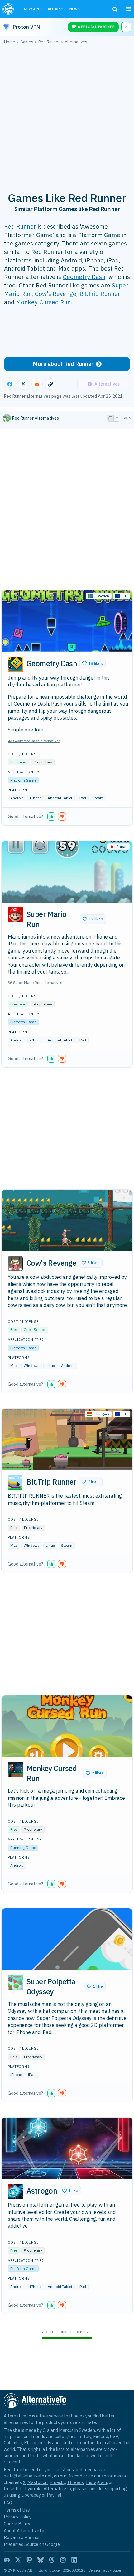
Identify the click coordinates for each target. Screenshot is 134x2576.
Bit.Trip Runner (100, 294)
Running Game (23, 1847)
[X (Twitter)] (18, 2560)
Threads (75, 2482)
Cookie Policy (17, 2524)
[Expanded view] (110, 418)
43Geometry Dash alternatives (34, 741)
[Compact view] (117, 418)
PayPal (54, 2495)
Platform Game (23, 780)
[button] (93, 663)
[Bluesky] (41, 2560)
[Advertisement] (67, 114)
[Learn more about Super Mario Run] (15, 915)
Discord (75, 2476)
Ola (46, 2430)
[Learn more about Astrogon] (15, 2191)
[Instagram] (63, 2560)
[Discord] (7, 2560)
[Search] (115, 9)
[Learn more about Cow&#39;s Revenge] (15, 1263)
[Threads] (52, 2560)
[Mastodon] (29, 2560)
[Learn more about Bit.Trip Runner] (15, 1482)
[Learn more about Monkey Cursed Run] (15, 1769)
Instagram (96, 2482)
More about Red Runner (63, 364)
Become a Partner (22, 2537)
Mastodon (38, 2482)
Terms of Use (17, 2510)
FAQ (8, 2503)
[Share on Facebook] (10, 384)
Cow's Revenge (56, 294)
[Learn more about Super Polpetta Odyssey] (15, 1982)
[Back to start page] (9, 9)
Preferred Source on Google (32, 2544)
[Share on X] (23, 384)
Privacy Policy (18, 2517)
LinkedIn (12, 2489)
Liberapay (31, 2495)
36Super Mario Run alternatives (35, 982)
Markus (66, 2430)
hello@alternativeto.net (28, 2476)
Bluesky (57, 2482)
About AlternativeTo (24, 2530)
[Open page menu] (129, 9)
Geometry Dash (84, 277)
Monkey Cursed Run (43, 302)
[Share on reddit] (37, 384)
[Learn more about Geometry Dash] (15, 664)
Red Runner (20, 226)
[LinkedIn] (74, 2560)
